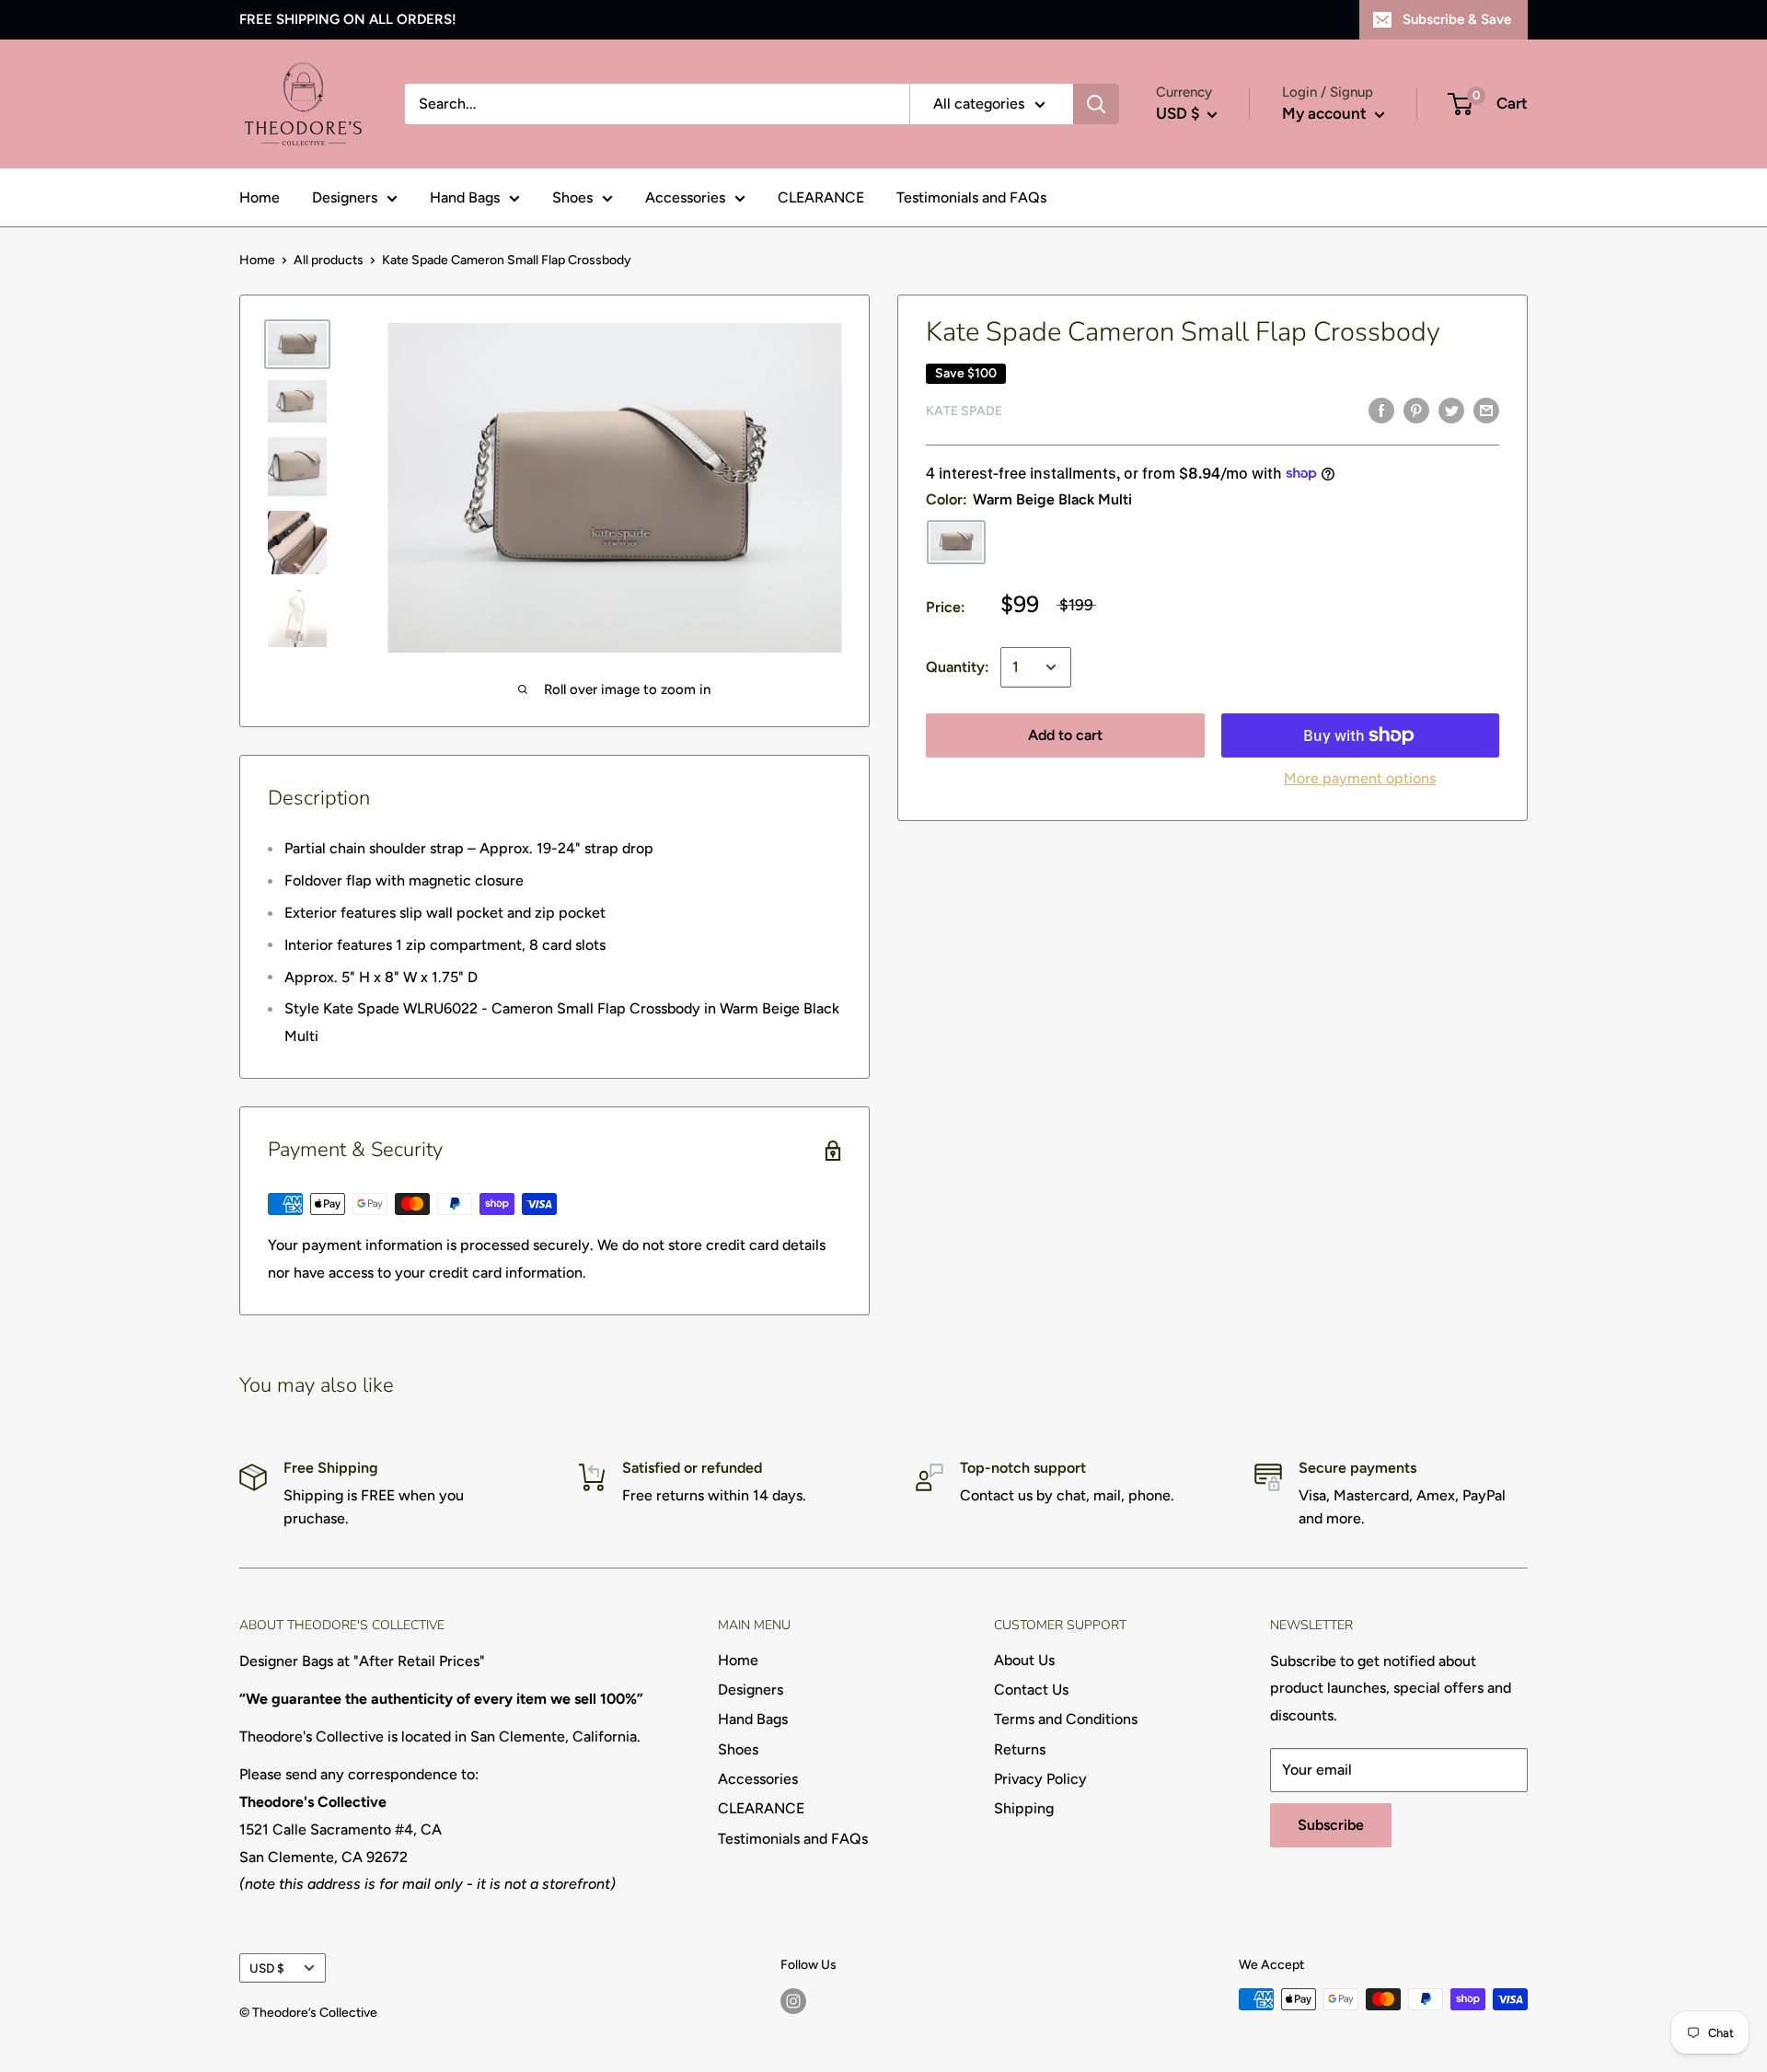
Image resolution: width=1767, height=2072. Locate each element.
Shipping (1024, 1808)
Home (260, 197)
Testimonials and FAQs (971, 197)
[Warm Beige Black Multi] (956, 542)
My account (1326, 113)
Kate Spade (964, 411)
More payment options (1360, 778)
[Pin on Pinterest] (1416, 410)
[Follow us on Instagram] (793, 2001)
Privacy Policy (1040, 1779)
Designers (345, 197)
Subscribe (1331, 1825)
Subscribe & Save (1457, 19)
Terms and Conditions (1066, 1719)
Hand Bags (465, 197)
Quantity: (958, 667)
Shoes (572, 197)
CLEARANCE (821, 197)
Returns (1020, 1749)
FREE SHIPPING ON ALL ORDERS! (348, 19)
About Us (1024, 1660)
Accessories (685, 197)
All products (329, 260)
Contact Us (1031, 1690)
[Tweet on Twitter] (1451, 410)
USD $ (267, 1968)
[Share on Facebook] (1381, 410)
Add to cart (1065, 735)
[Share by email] (1486, 410)
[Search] (1096, 104)
